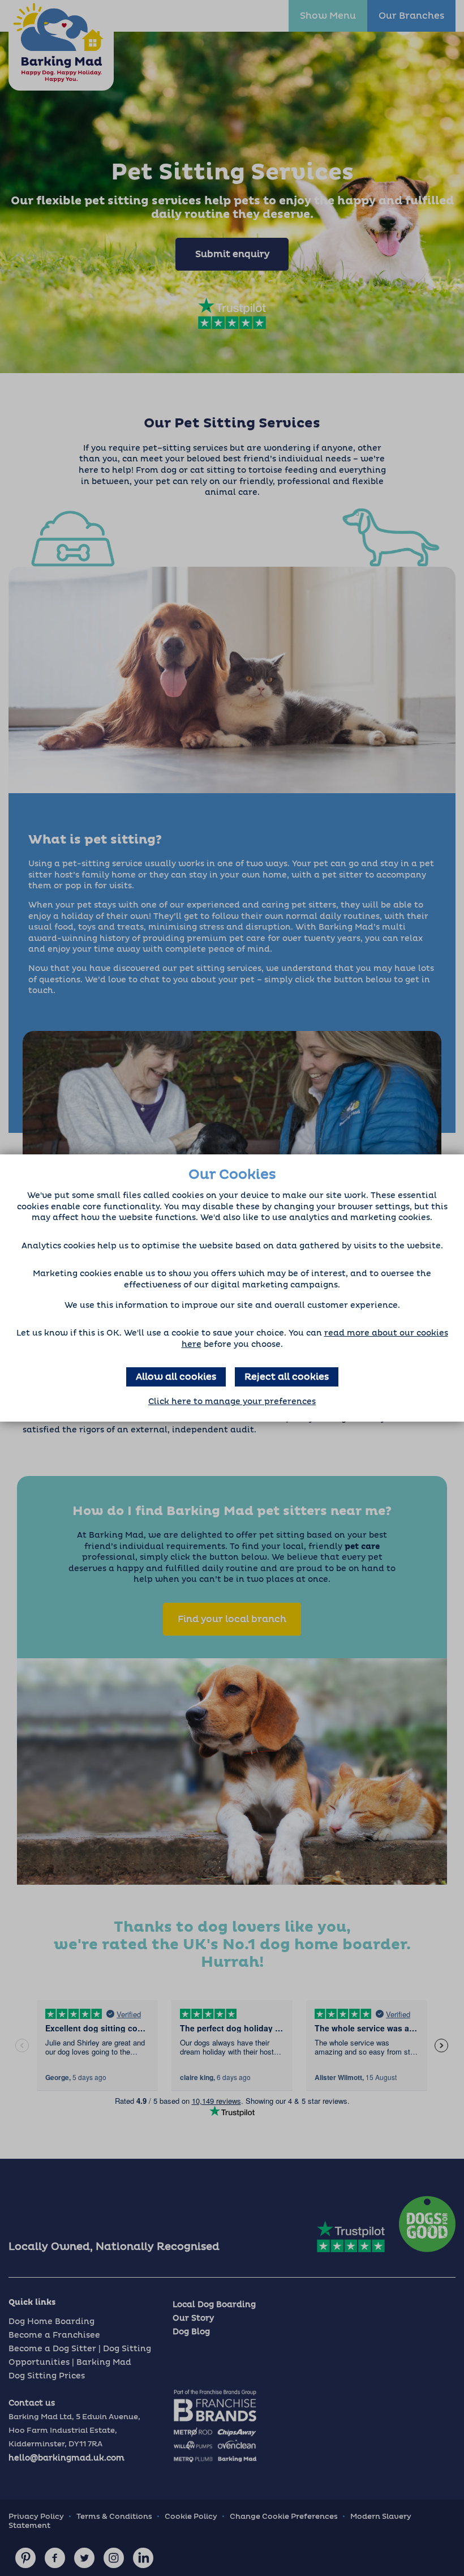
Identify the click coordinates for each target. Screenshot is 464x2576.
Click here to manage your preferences (232, 1402)
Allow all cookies (176, 1377)
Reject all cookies (287, 1377)
